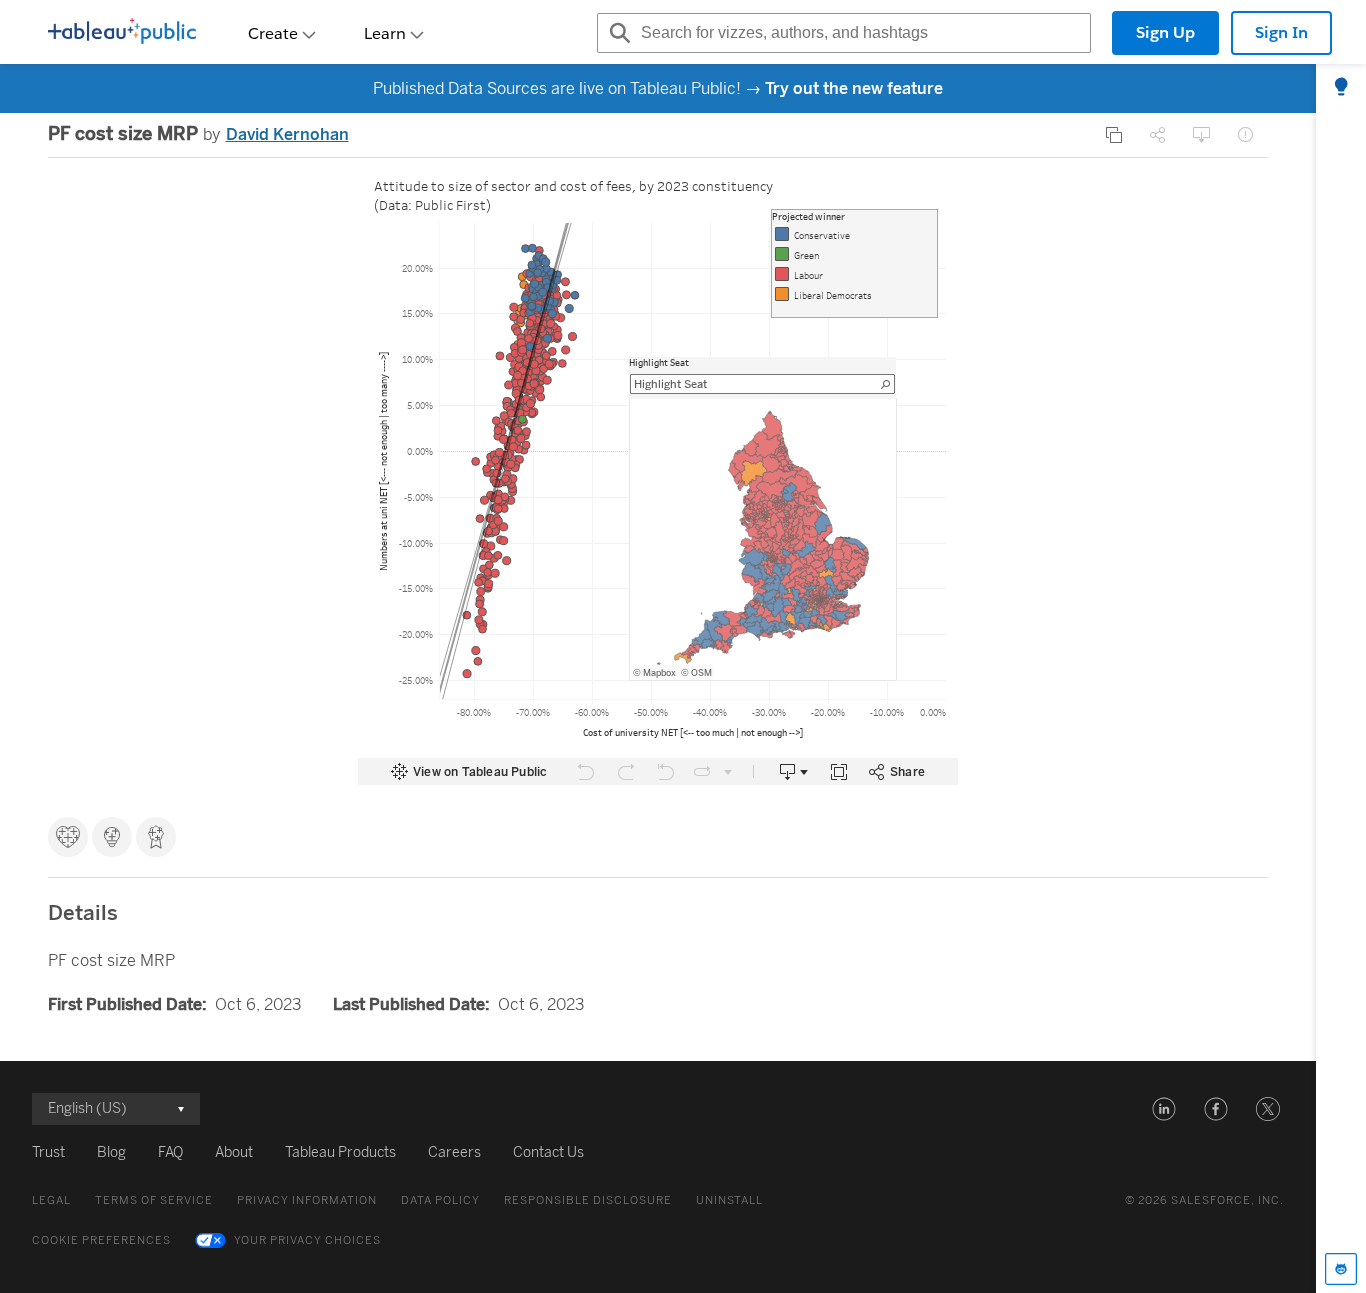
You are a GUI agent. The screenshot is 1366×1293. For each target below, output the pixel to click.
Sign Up (1165, 32)
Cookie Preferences (101, 1240)
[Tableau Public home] (122, 33)
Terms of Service (154, 1200)
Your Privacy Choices (307, 1240)
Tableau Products (340, 1152)
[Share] (1158, 135)
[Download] (1202, 135)
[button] (1164, 1109)
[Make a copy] (1114, 135)
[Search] (617, 33)
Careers (454, 1152)
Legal (51, 1200)
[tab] (1341, 88)
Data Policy (440, 1200)
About (234, 1152)
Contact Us (548, 1152)
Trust (48, 1152)
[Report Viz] (1246, 135)
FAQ (170, 1152)
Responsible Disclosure (588, 1200)
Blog (111, 1152)
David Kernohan (287, 134)
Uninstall (729, 1200)
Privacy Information (307, 1200)
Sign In (1281, 32)
